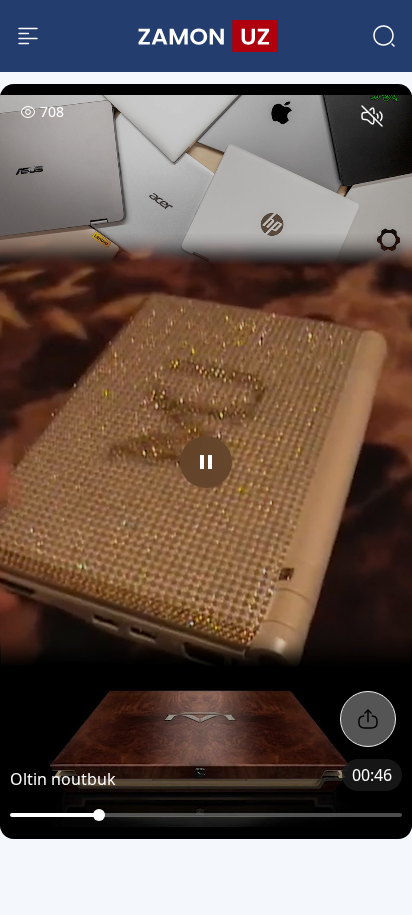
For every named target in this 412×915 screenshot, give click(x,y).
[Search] (384, 36)
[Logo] (206, 36)
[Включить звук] (372, 116)
